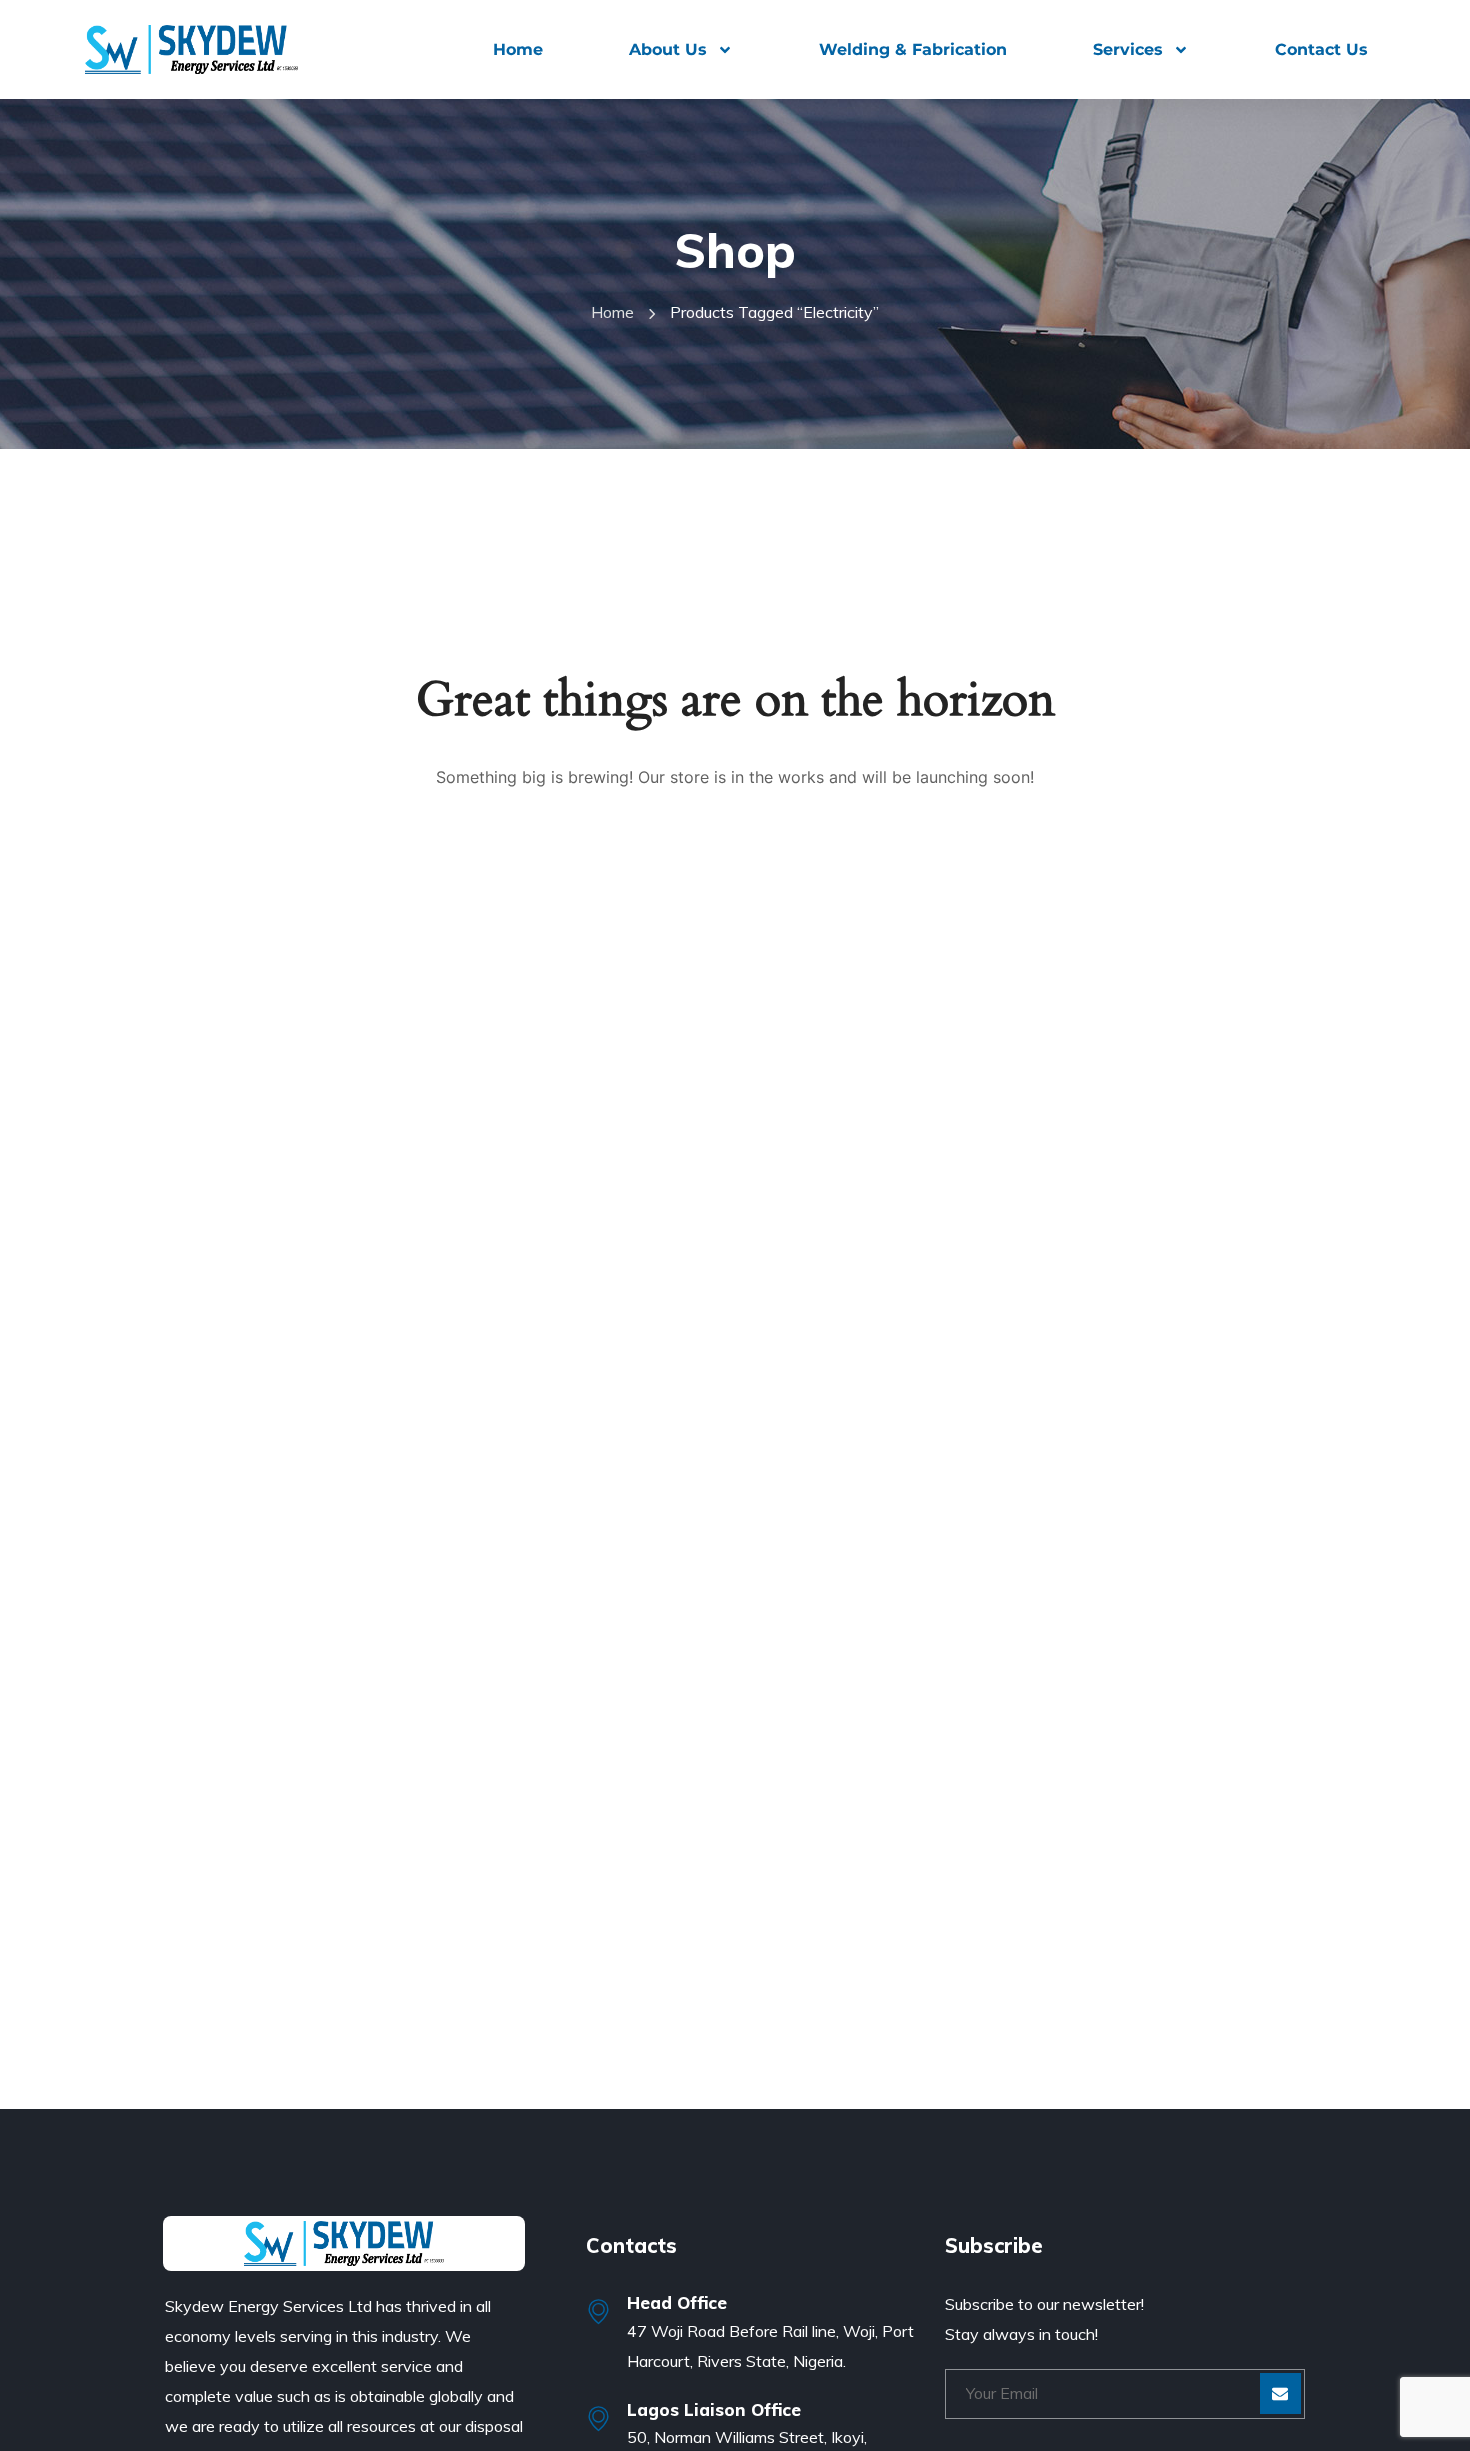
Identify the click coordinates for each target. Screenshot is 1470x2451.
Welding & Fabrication (913, 49)
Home (518, 49)
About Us (668, 49)
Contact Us (1321, 49)
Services (1128, 49)
